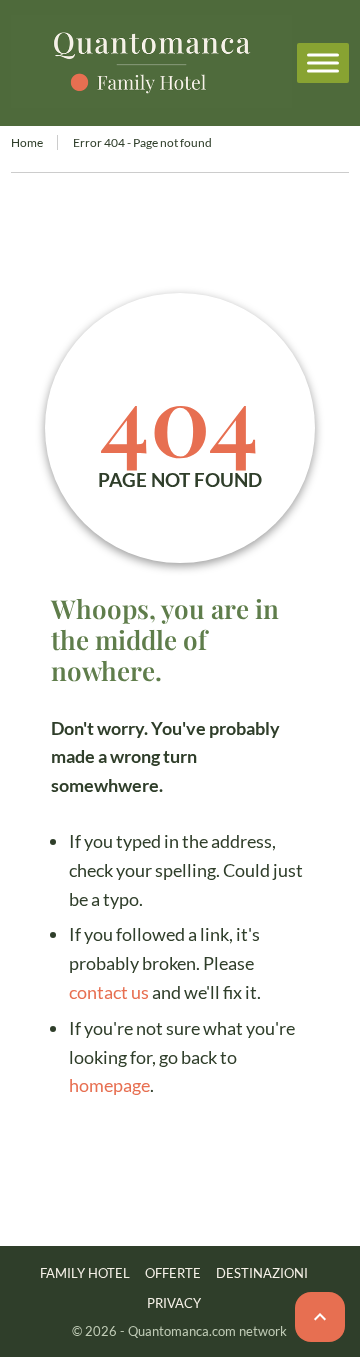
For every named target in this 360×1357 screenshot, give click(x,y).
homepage (109, 1085)
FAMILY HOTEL (85, 1273)
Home (27, 142)
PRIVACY (174, 1303)
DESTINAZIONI (262, 1273)
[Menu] (323, 62)
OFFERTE (173, 1273)
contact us (109, 992)
